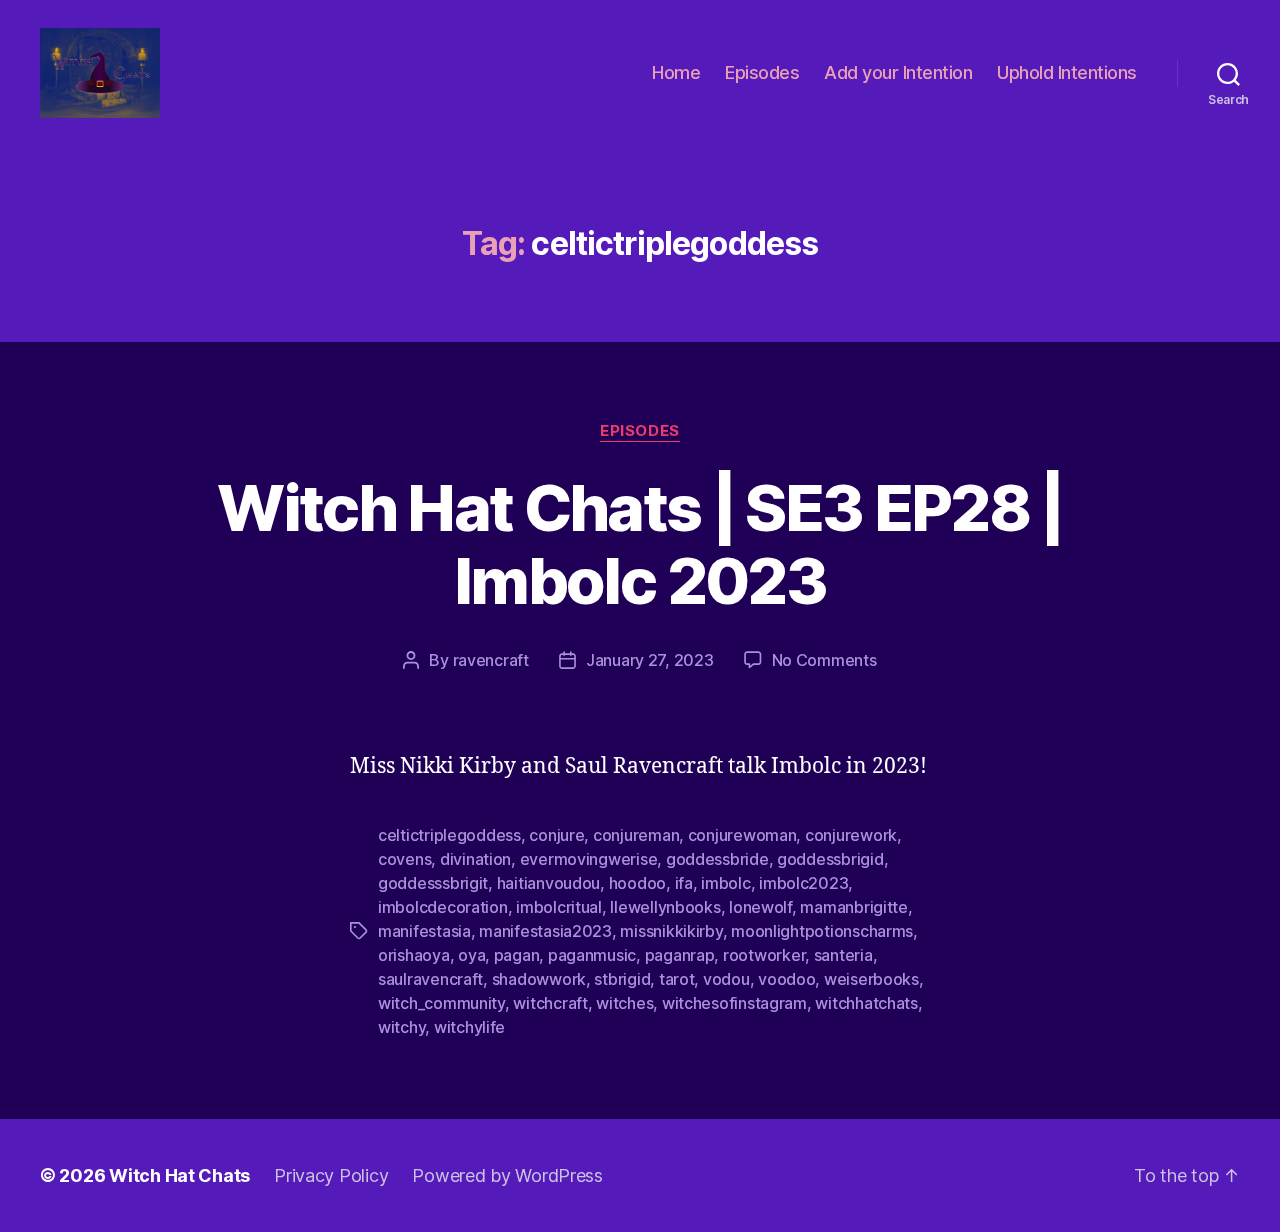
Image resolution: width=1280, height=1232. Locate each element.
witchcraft (550, 1003)
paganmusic (592, 955)
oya (471, 955)
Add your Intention (898, 72)
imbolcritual (559, 907)
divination (475, 859)
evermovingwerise (589, 859)
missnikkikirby (671, 931)
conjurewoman (742, 835)
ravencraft (491, 660)
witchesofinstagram (734, 1003)
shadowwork (539, 979)
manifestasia (424, 931)
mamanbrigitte (854, 907)
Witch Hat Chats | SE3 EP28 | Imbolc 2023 (640, 544)
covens (404, 859)
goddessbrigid (830, 859)
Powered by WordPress (507, 1175)
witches (624, 1003)
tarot (677, 979)
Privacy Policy (331, 1175)
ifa (684, 883)
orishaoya (414, 955)
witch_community (441, 1003)
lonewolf (760, 907)
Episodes (762, 72)
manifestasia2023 (545, 931)
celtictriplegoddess (449, 835)
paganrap (680, 955)
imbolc (725, 883)
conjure (556, 835)
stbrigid (622, 979)
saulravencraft (430, 979)
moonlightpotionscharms (822, 931)
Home (676, 72)
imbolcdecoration (443, 907)
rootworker (764, 955)
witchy (401, 1027)
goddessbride (717, 859)
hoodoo (637, 883)
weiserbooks (871, 979)
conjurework (851, 835)
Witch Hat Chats (179, 1175)
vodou (726, 979)
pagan (517, 955)
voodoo (786, 979)
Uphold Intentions (1067, 72)
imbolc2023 (803, 883)
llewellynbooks (665, 907)
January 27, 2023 (650, 660)
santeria (843, 955)
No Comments (824, 660)
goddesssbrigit (433, 883)
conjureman (636, 835)
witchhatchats (866, 1003)
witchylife (469, 1027)
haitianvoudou (549, 883)
